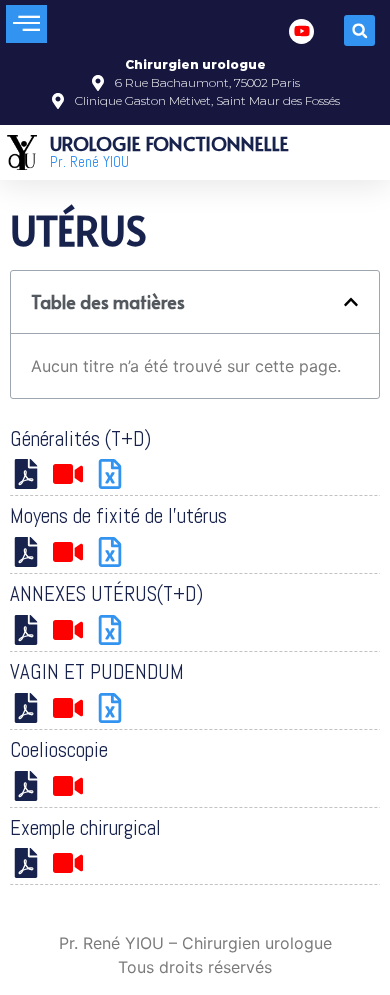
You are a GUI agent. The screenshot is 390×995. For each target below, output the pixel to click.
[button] (359, 30)
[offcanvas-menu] (26, 24)
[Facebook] (301, 31)
